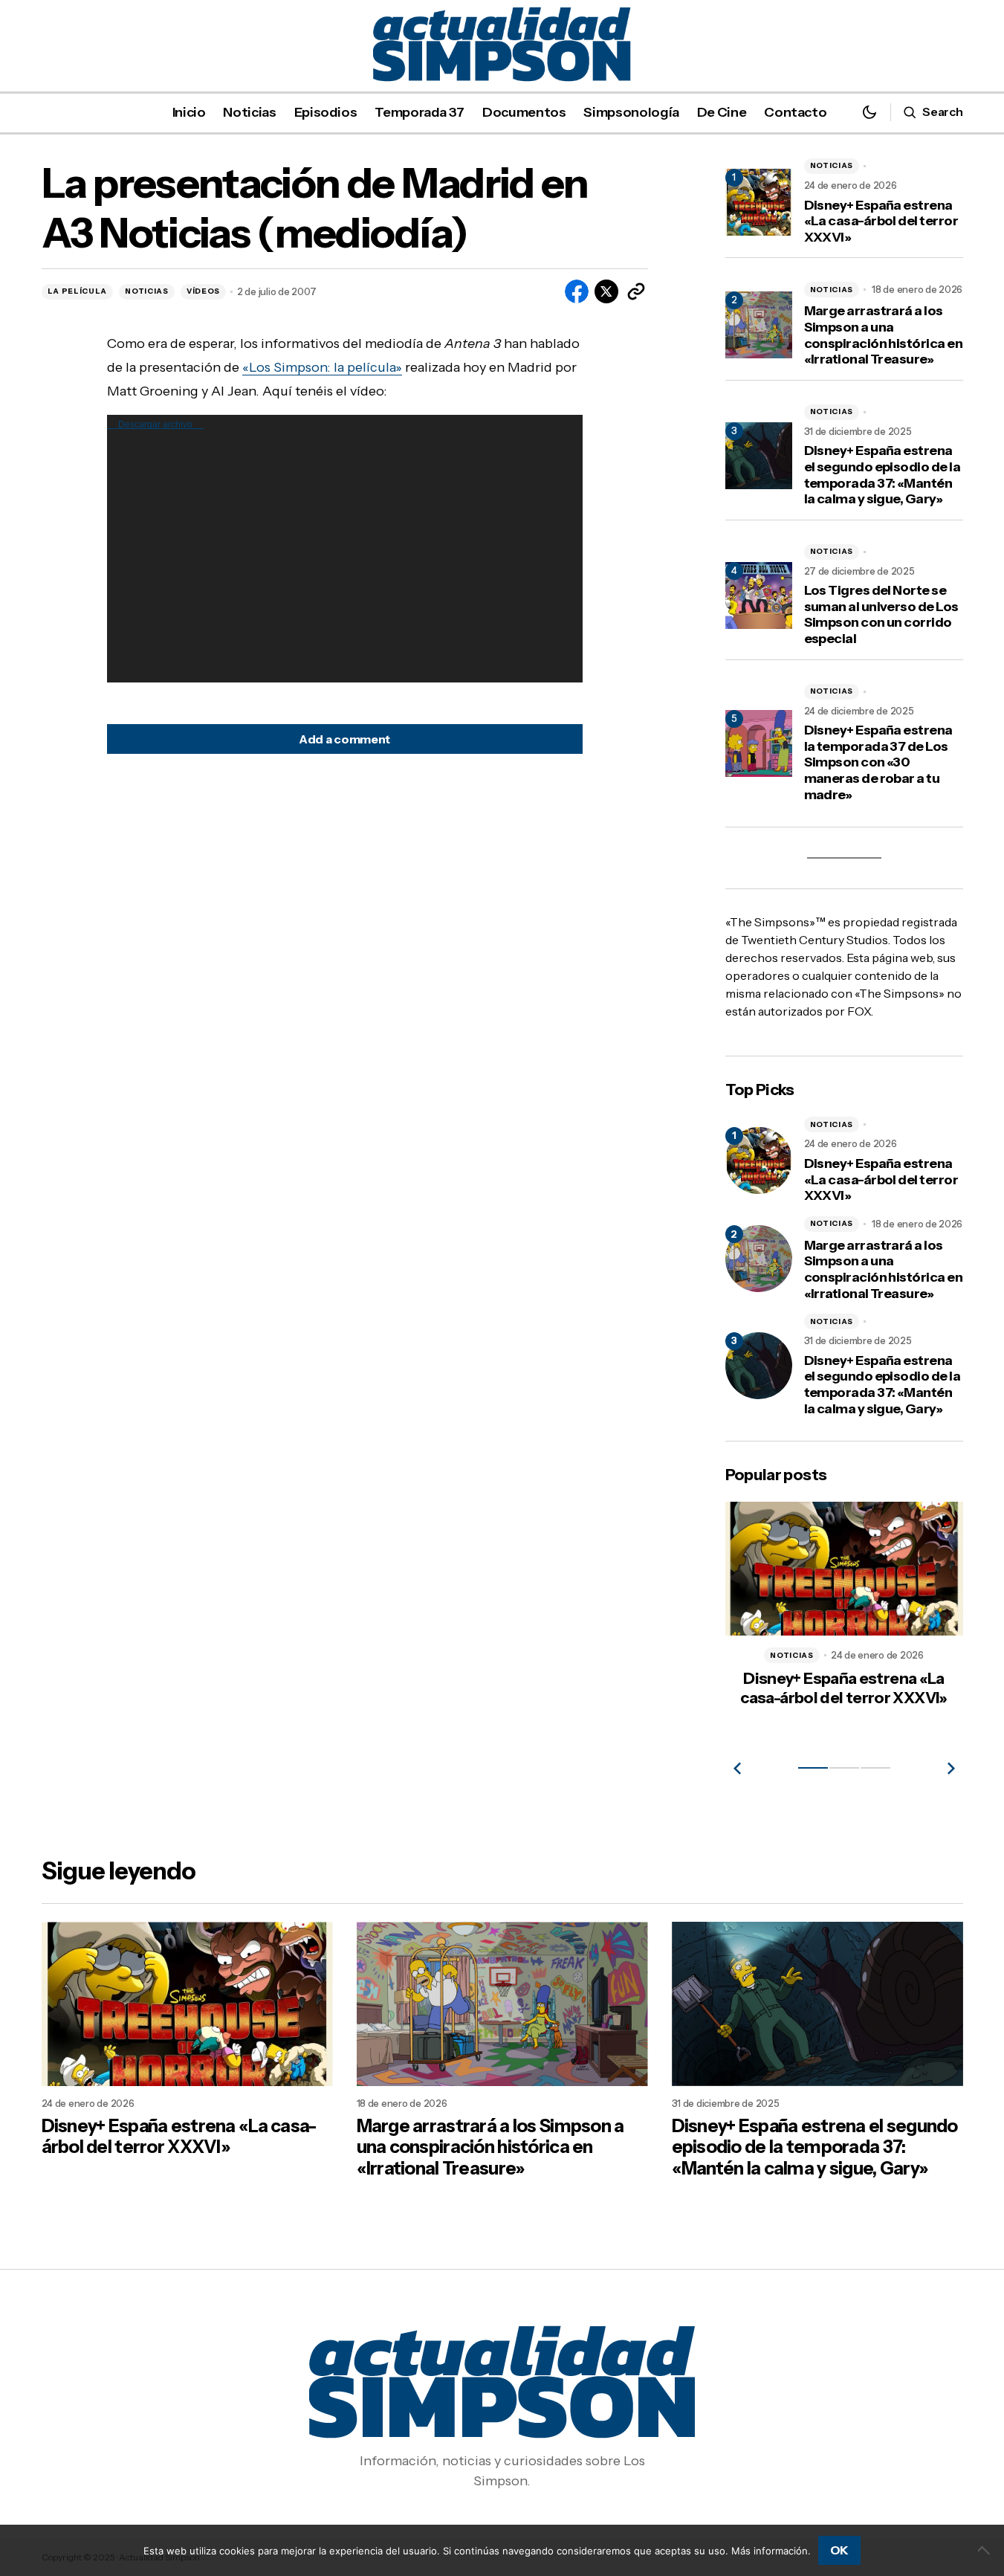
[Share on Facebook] (577, 291)
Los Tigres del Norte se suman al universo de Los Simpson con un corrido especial (881, 615)
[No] (985, 2550)
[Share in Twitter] (606, 291)
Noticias (147, 291)
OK (839, 2550)
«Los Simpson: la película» (322, 367)
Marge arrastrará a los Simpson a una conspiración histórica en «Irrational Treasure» (884, 335)
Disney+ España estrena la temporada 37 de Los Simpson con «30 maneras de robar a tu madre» (878, 762)
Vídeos (203, 291)
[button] (869, 112)
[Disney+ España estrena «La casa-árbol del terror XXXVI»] (759, 1161)
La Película (78, 291)
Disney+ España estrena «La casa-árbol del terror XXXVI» (881, 222)
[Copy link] (636, 291)
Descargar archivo (155, 425)
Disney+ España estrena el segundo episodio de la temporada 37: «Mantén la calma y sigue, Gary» (882, 475)
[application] (345, 549)
